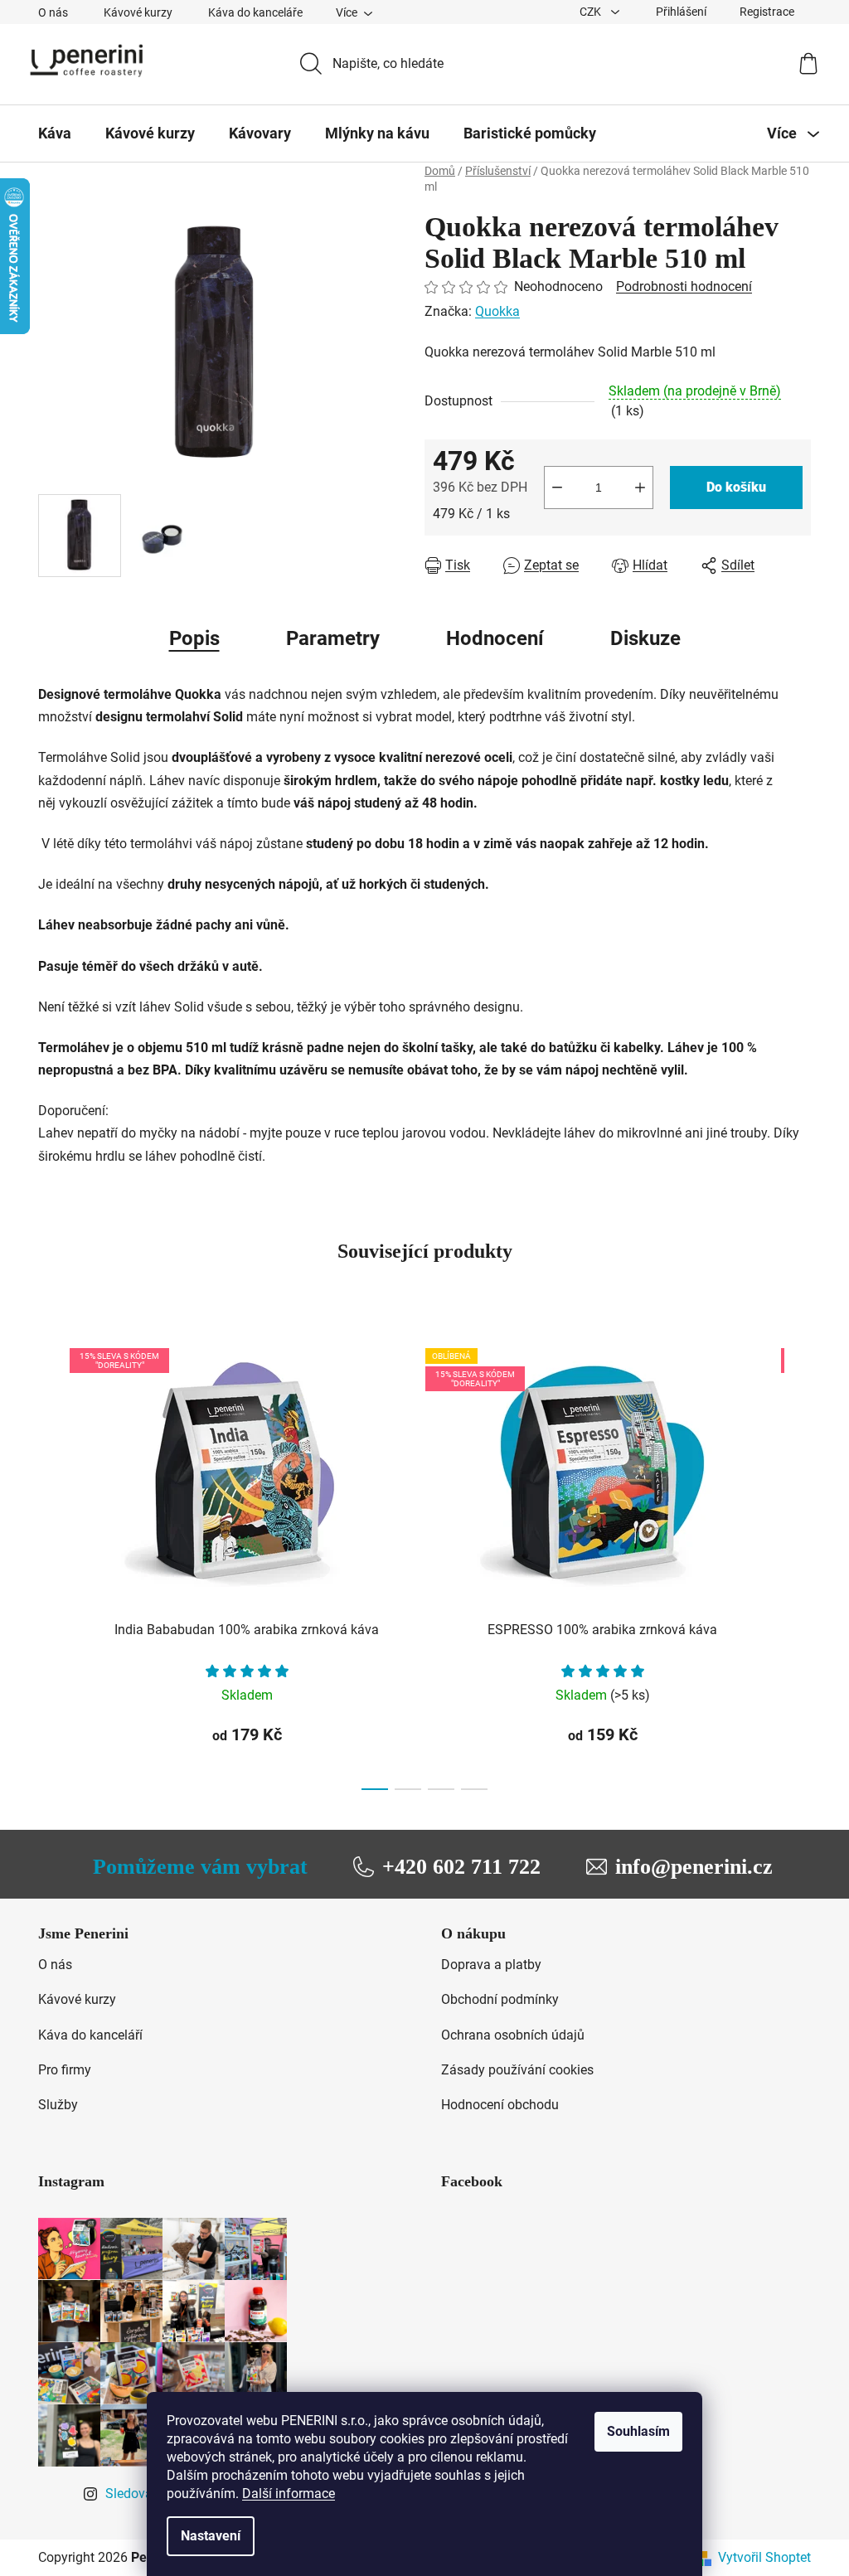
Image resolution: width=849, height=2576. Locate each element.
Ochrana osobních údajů (513, 2035)
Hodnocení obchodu (500, 2105)
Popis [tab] (194, 638)
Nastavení (211, 2536)
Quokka (497, 311)
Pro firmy (65, 2070)
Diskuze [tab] (645, 638)
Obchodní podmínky (500, 1999)
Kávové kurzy (138, 12)
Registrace (767, 12)
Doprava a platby (491, 1965)
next (798, 1565)
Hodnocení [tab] (495, 638)
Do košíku (736, 487)
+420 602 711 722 (461, 1867)
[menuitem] (55, 133)
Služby (58, 2105)
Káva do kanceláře (255, 12)
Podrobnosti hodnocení (684, 286)
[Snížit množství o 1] (557, 488)
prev (51, 1565)
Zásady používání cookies (517, 2070)
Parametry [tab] (333, 638)
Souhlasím (638, 2431)
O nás (53, 12)
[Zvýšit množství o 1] (640, 488)
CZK (592, 12)
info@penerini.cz (694, 1867)
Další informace (289, 2494)
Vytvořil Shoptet (764, 2557)
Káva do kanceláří (90, 2035)
